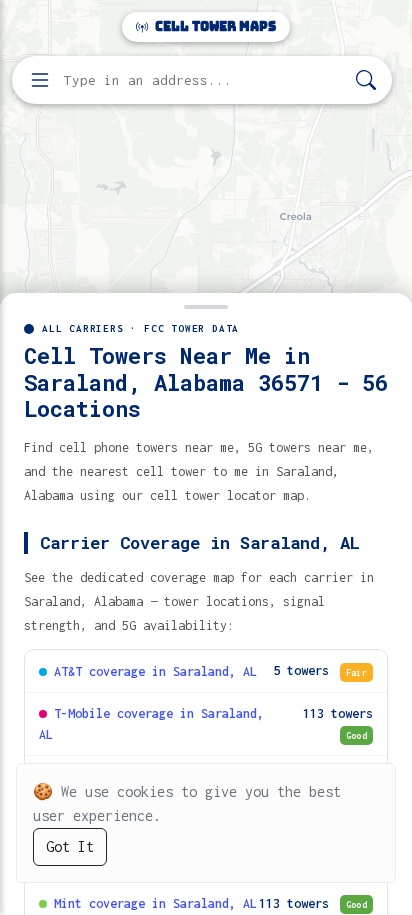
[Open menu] (40, 80)
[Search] (366, 80)
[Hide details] (206, 305)
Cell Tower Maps (214, 26)
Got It (70, 846)
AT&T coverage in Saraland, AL (155, 671)
